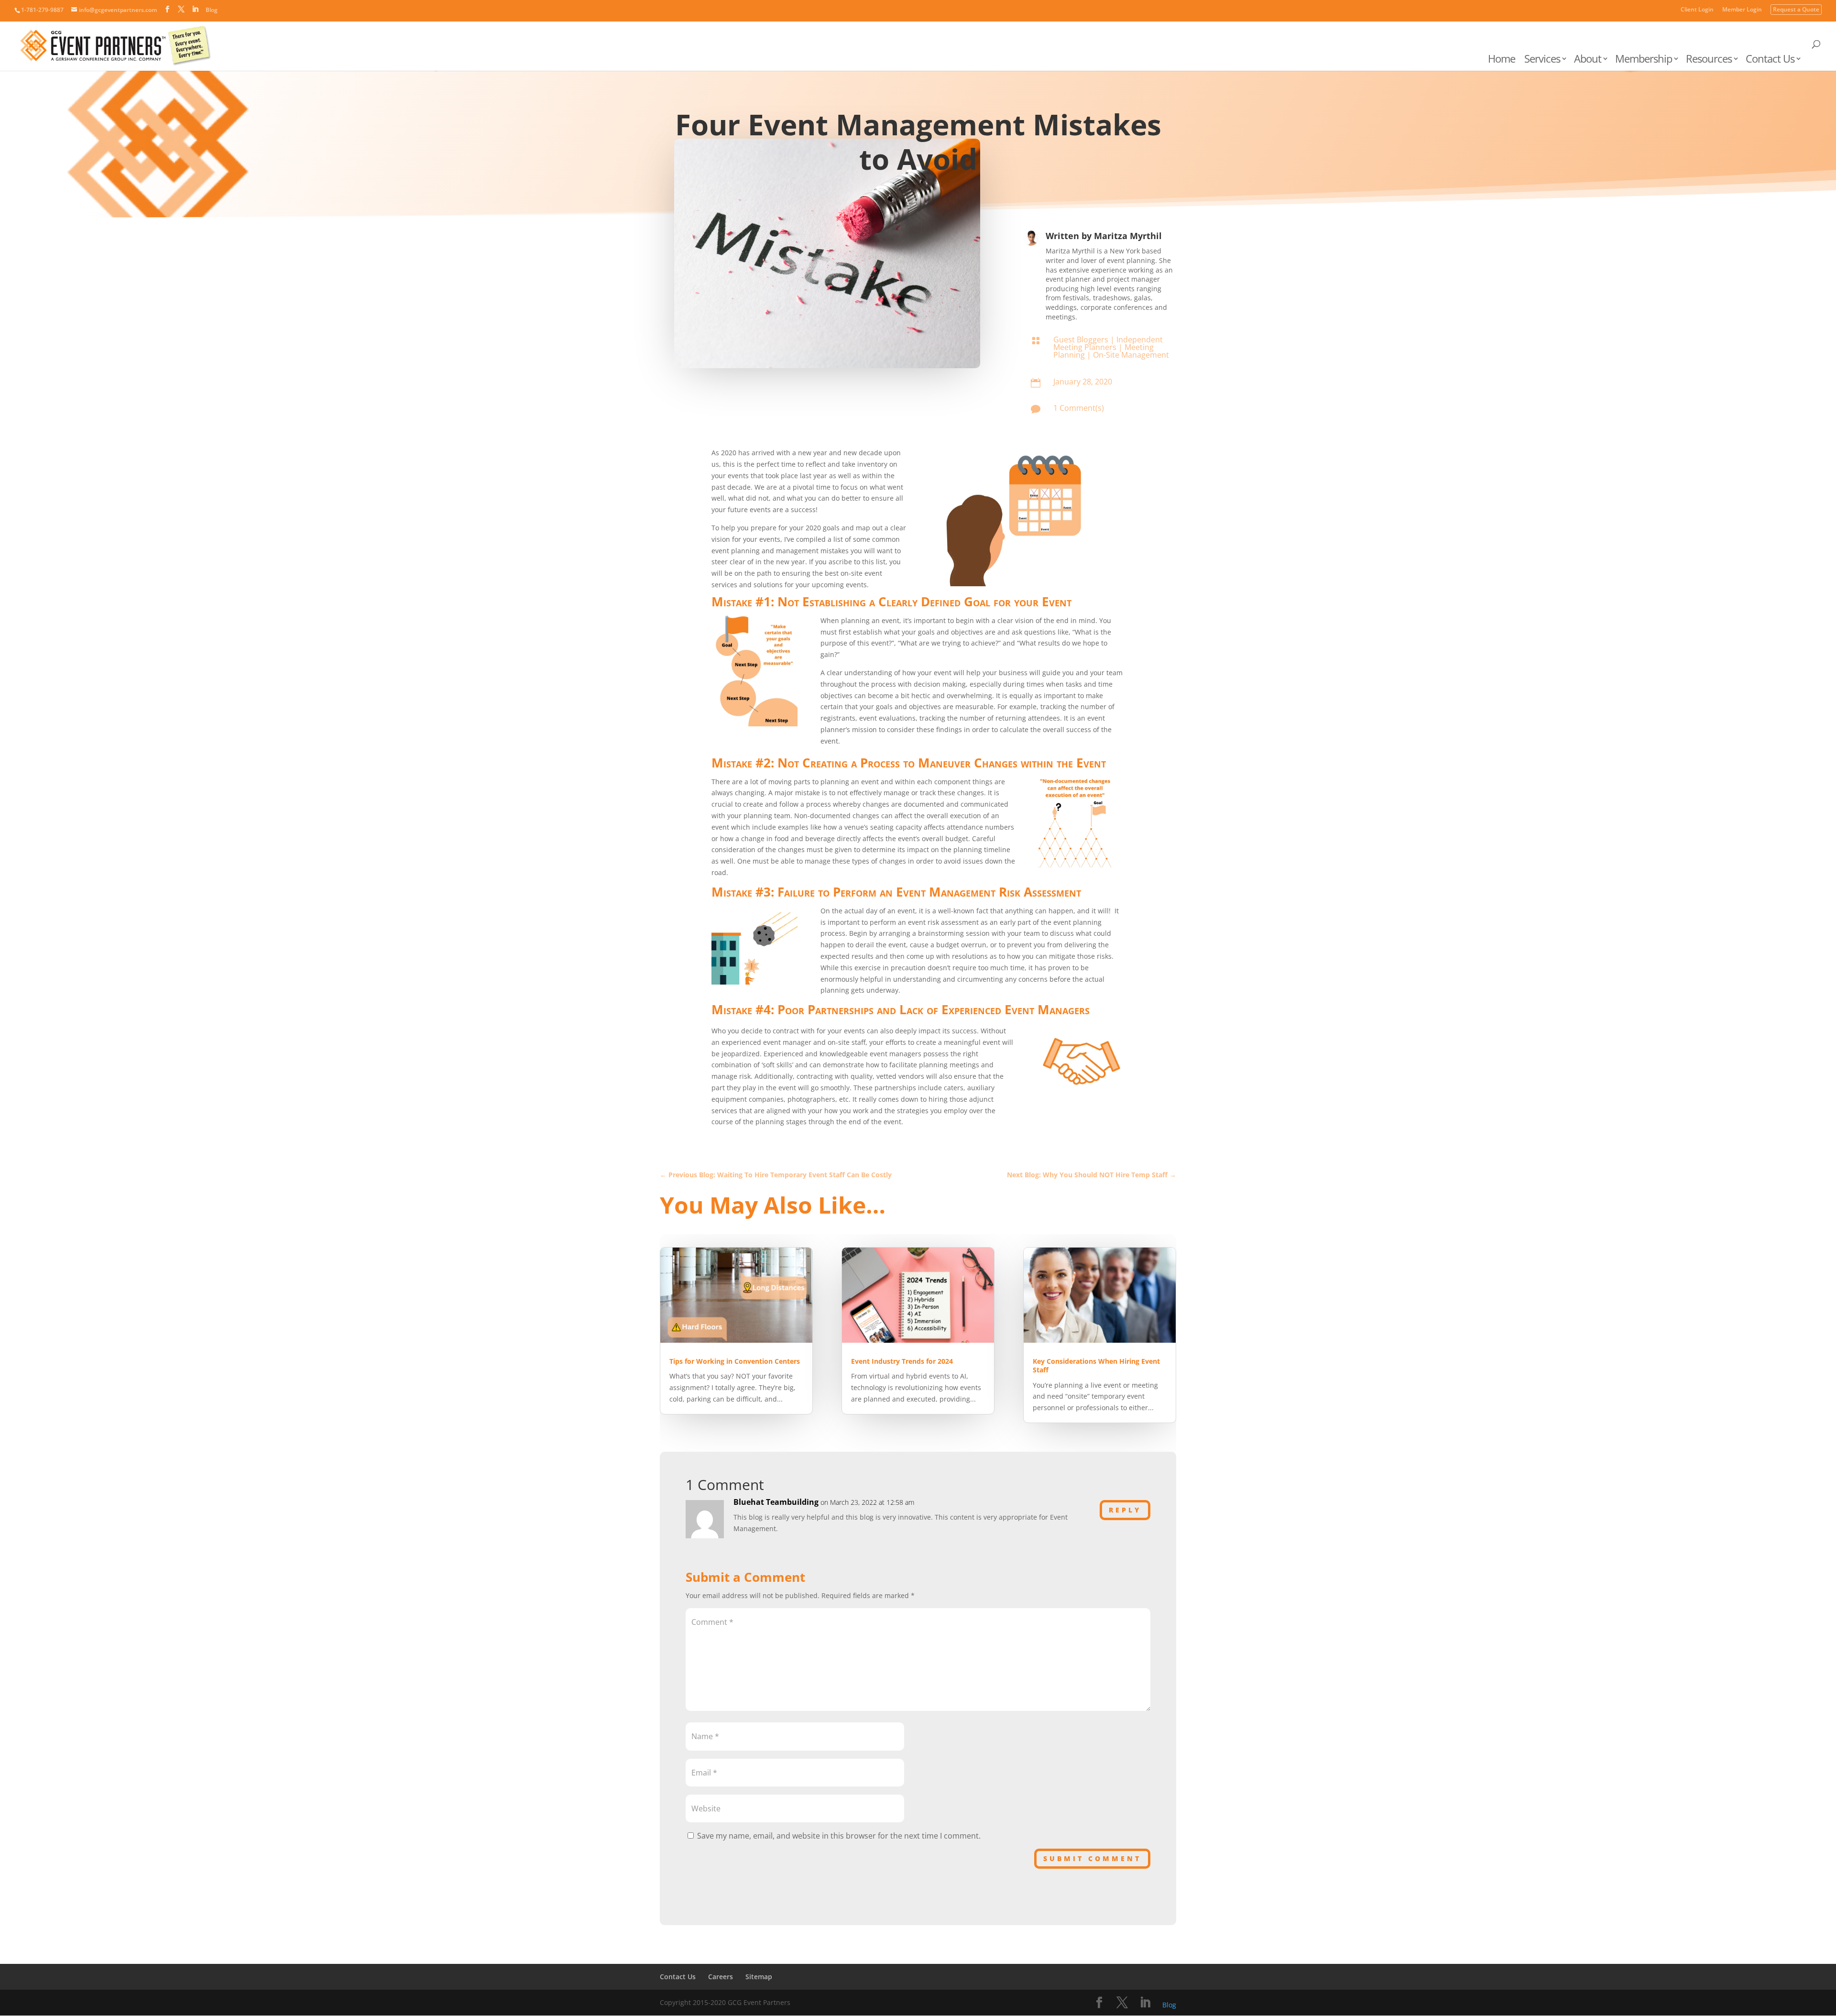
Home (1502, 60)
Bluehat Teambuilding (776, 1502)
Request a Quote (1796, 10)
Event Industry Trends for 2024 (902, 1361)
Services (1542, 60)
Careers (721, 1977)
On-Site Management (1131, 355)
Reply (1125, 1510)
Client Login (1697, 10)
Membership (1644, 60)
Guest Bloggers (1081, 340)
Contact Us (1770, 60)
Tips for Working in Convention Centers (735, 1361)
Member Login (1742, 10)
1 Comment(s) (1079, 408)
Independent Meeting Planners (1108, 343)
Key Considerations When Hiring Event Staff (1096, 1365)
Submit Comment (1092, 1858)
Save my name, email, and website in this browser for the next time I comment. (839, 1836)
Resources (1709, 60)
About (1588, 60)
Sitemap (759, 1977)
